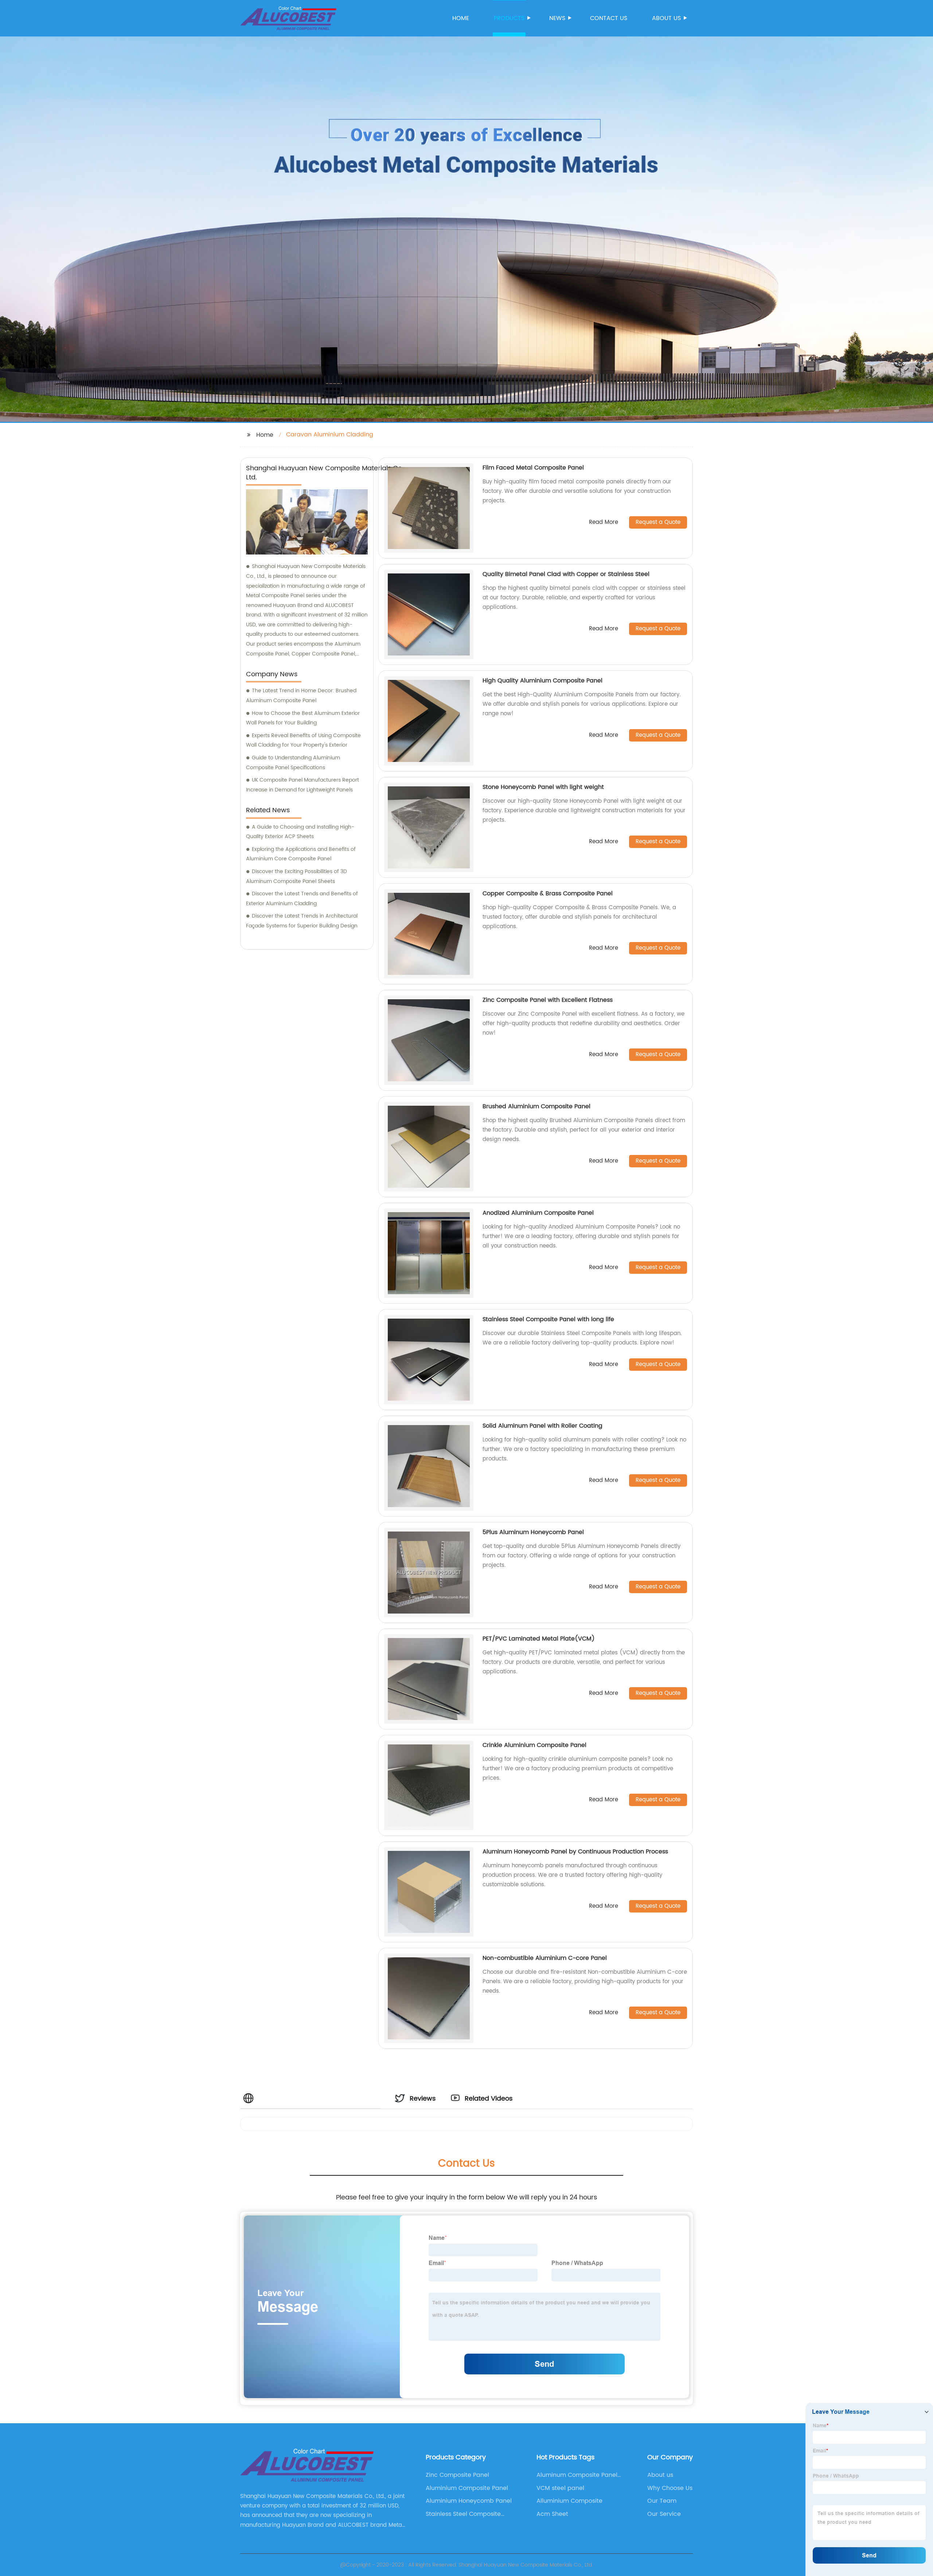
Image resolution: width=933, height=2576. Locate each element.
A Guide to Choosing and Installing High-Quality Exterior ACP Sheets (300, 832)
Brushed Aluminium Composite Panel (536, 1106)
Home (461, 18)
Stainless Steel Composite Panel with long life (548, 1319)
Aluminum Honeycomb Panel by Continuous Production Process (575, 1852)
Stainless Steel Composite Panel (463, 2514)
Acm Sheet (552, 2514)
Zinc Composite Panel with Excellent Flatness (548, 1000)
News (557, 18)
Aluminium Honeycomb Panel (469, 2501)
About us (666, 18)
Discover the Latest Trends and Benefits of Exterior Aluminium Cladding (302, 899)
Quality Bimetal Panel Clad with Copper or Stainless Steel (566, 574)
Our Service (664, 2514)
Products (509, 18)
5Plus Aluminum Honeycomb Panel (533, 1532)
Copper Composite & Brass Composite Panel (548, 894)
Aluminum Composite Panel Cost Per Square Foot (577, 2475)
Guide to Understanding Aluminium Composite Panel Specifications (293, 763)
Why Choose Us (670, 2488)
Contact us (609, 18)
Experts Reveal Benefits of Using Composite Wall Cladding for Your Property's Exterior (303, 740)
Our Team (662, 2501)
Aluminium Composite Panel (467, 2488)
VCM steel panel (560, 2488)
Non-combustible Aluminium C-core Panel (545, 1958)
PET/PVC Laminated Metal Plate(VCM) (539, 1639)
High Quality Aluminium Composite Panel (542, 681)
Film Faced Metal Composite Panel (533, 468)
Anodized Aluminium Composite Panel (538, 1213)
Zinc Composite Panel (457, 2475)
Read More (604, 523)
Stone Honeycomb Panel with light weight (543, 787)
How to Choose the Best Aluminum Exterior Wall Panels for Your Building (303, 718)
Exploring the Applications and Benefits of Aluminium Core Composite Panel (301, 854)
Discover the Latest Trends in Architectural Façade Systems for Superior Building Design (302, 921)
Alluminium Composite (569, 2501)
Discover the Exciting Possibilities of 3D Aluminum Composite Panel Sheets (296, 876)
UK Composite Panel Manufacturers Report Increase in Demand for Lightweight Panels (302, 785)
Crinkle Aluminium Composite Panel (534, 1745)
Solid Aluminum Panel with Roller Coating (542, 1426)
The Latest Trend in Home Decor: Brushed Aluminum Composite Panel (301, 696)
